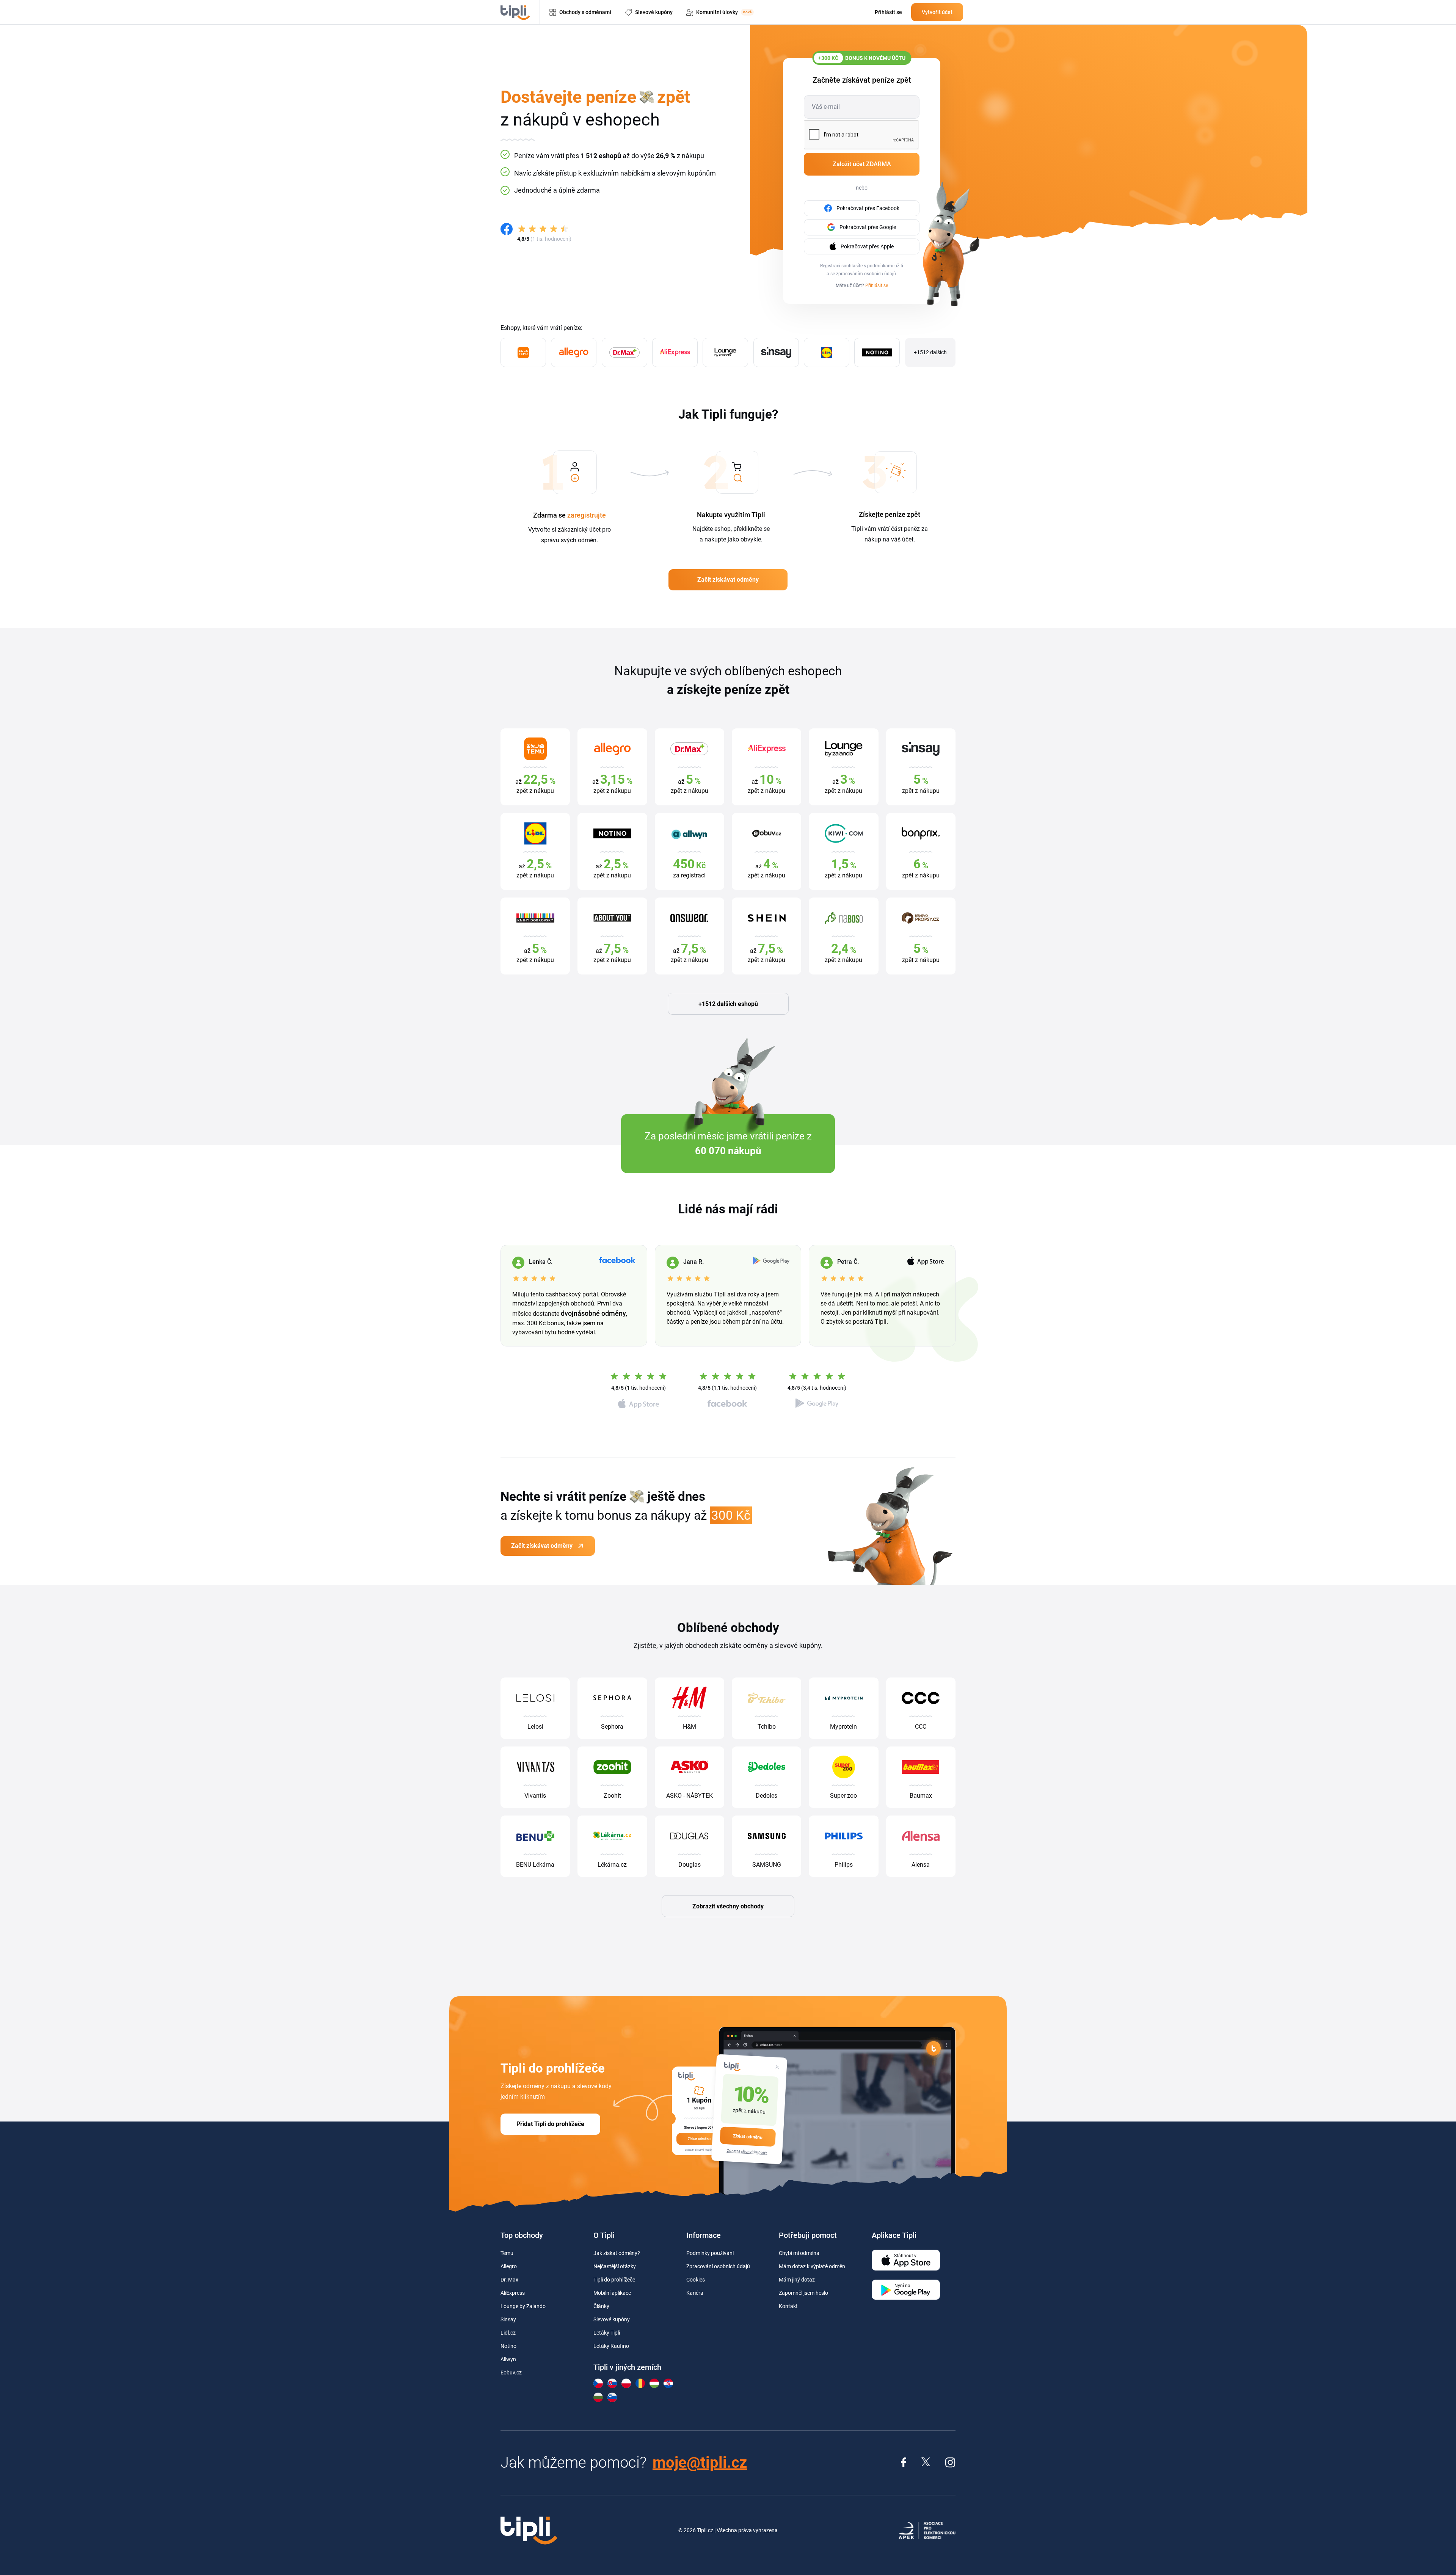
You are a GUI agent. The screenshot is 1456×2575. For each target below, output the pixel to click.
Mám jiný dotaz (797, 2280)
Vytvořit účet (937, 12)
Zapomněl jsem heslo (803, 2293)
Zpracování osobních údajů (718, 2266)
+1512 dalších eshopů (728, 1004)
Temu (507, 2253)
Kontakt (788, 2306)
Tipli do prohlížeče (614, 2280)
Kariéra (695, 2293)
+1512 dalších (930, 352)
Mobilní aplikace (612, 2293)
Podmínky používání (710, 2253)
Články (601, 2306)
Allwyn (508, 2359)
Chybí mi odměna (799, 2253)
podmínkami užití (885, 266)
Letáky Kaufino (611, 2346)
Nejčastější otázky (615, 2266)
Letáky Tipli (607, 2333)
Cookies (696, 2280)
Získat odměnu (748, 2137)
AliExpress (513, 2293)
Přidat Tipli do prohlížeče (550, 2124)
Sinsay (508, 2319)
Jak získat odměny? (617, 2253)
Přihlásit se (877, 286)
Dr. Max (509, 2280)
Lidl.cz (508, 2333)
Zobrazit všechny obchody (728, 1906)
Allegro (509, 2266)
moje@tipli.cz (700, 2463)
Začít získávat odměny (728, 580)
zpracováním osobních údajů (866, 274)
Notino (508, 2346)
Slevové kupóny (612, 2319)
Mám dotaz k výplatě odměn (812, 2266)
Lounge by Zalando (523, 2306)
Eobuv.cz (511, 2373)
